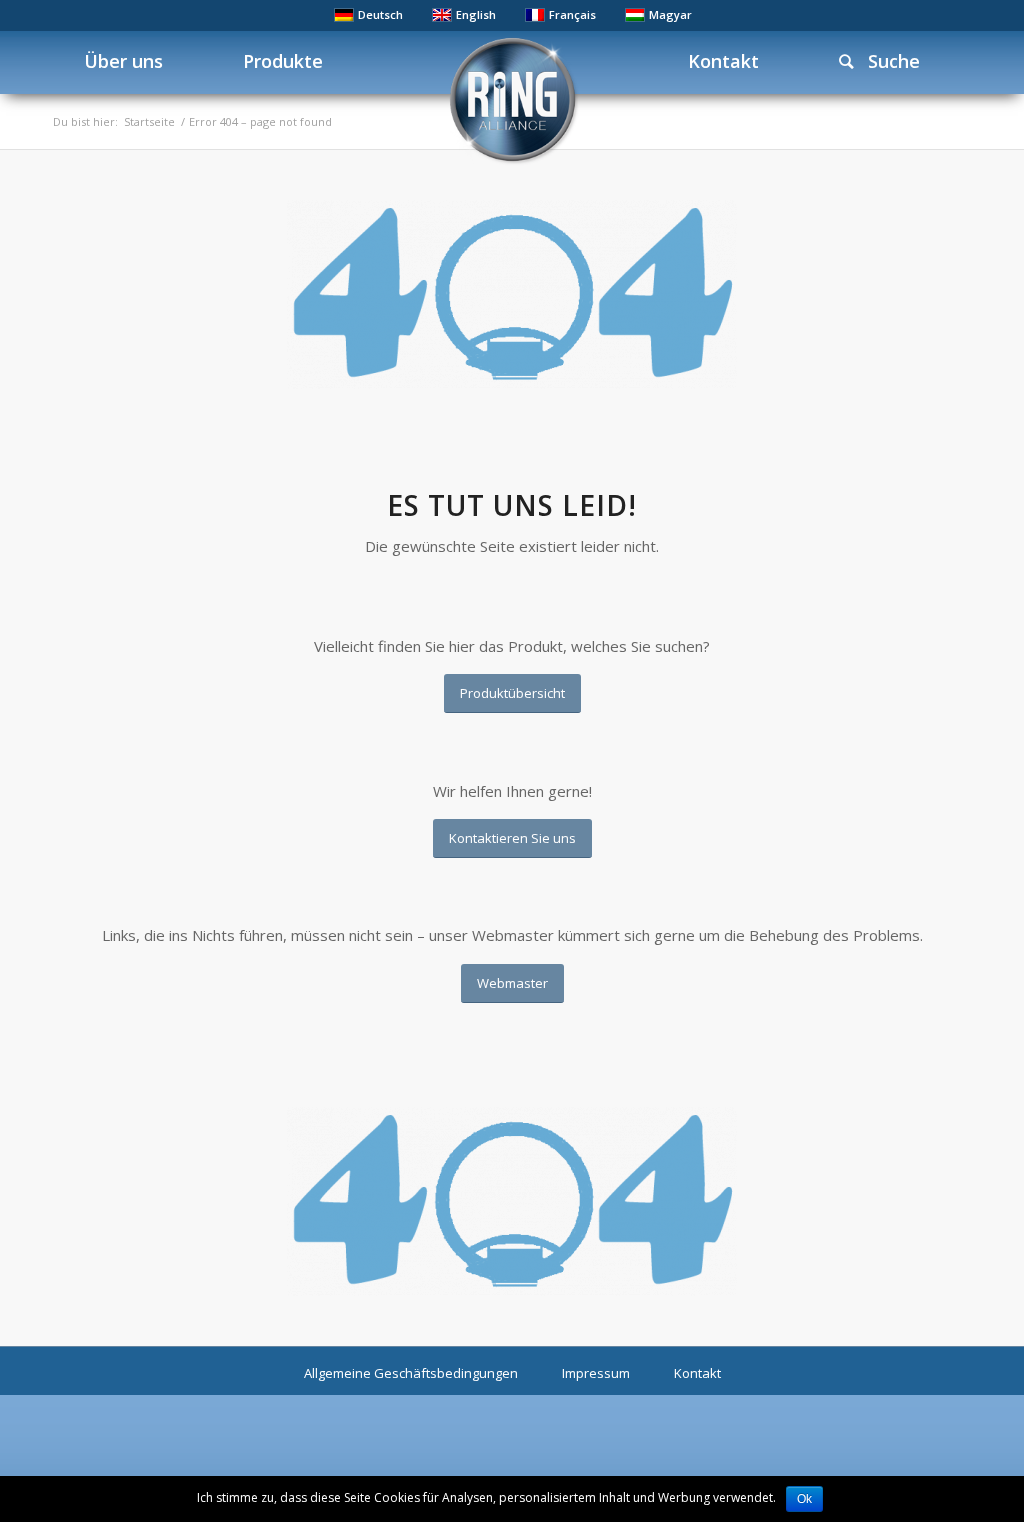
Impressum (596, 1373)
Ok (804, 1499)
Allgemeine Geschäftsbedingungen (411, 1373)
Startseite (149, 121)
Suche (886, 61)
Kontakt (697, 1373)
